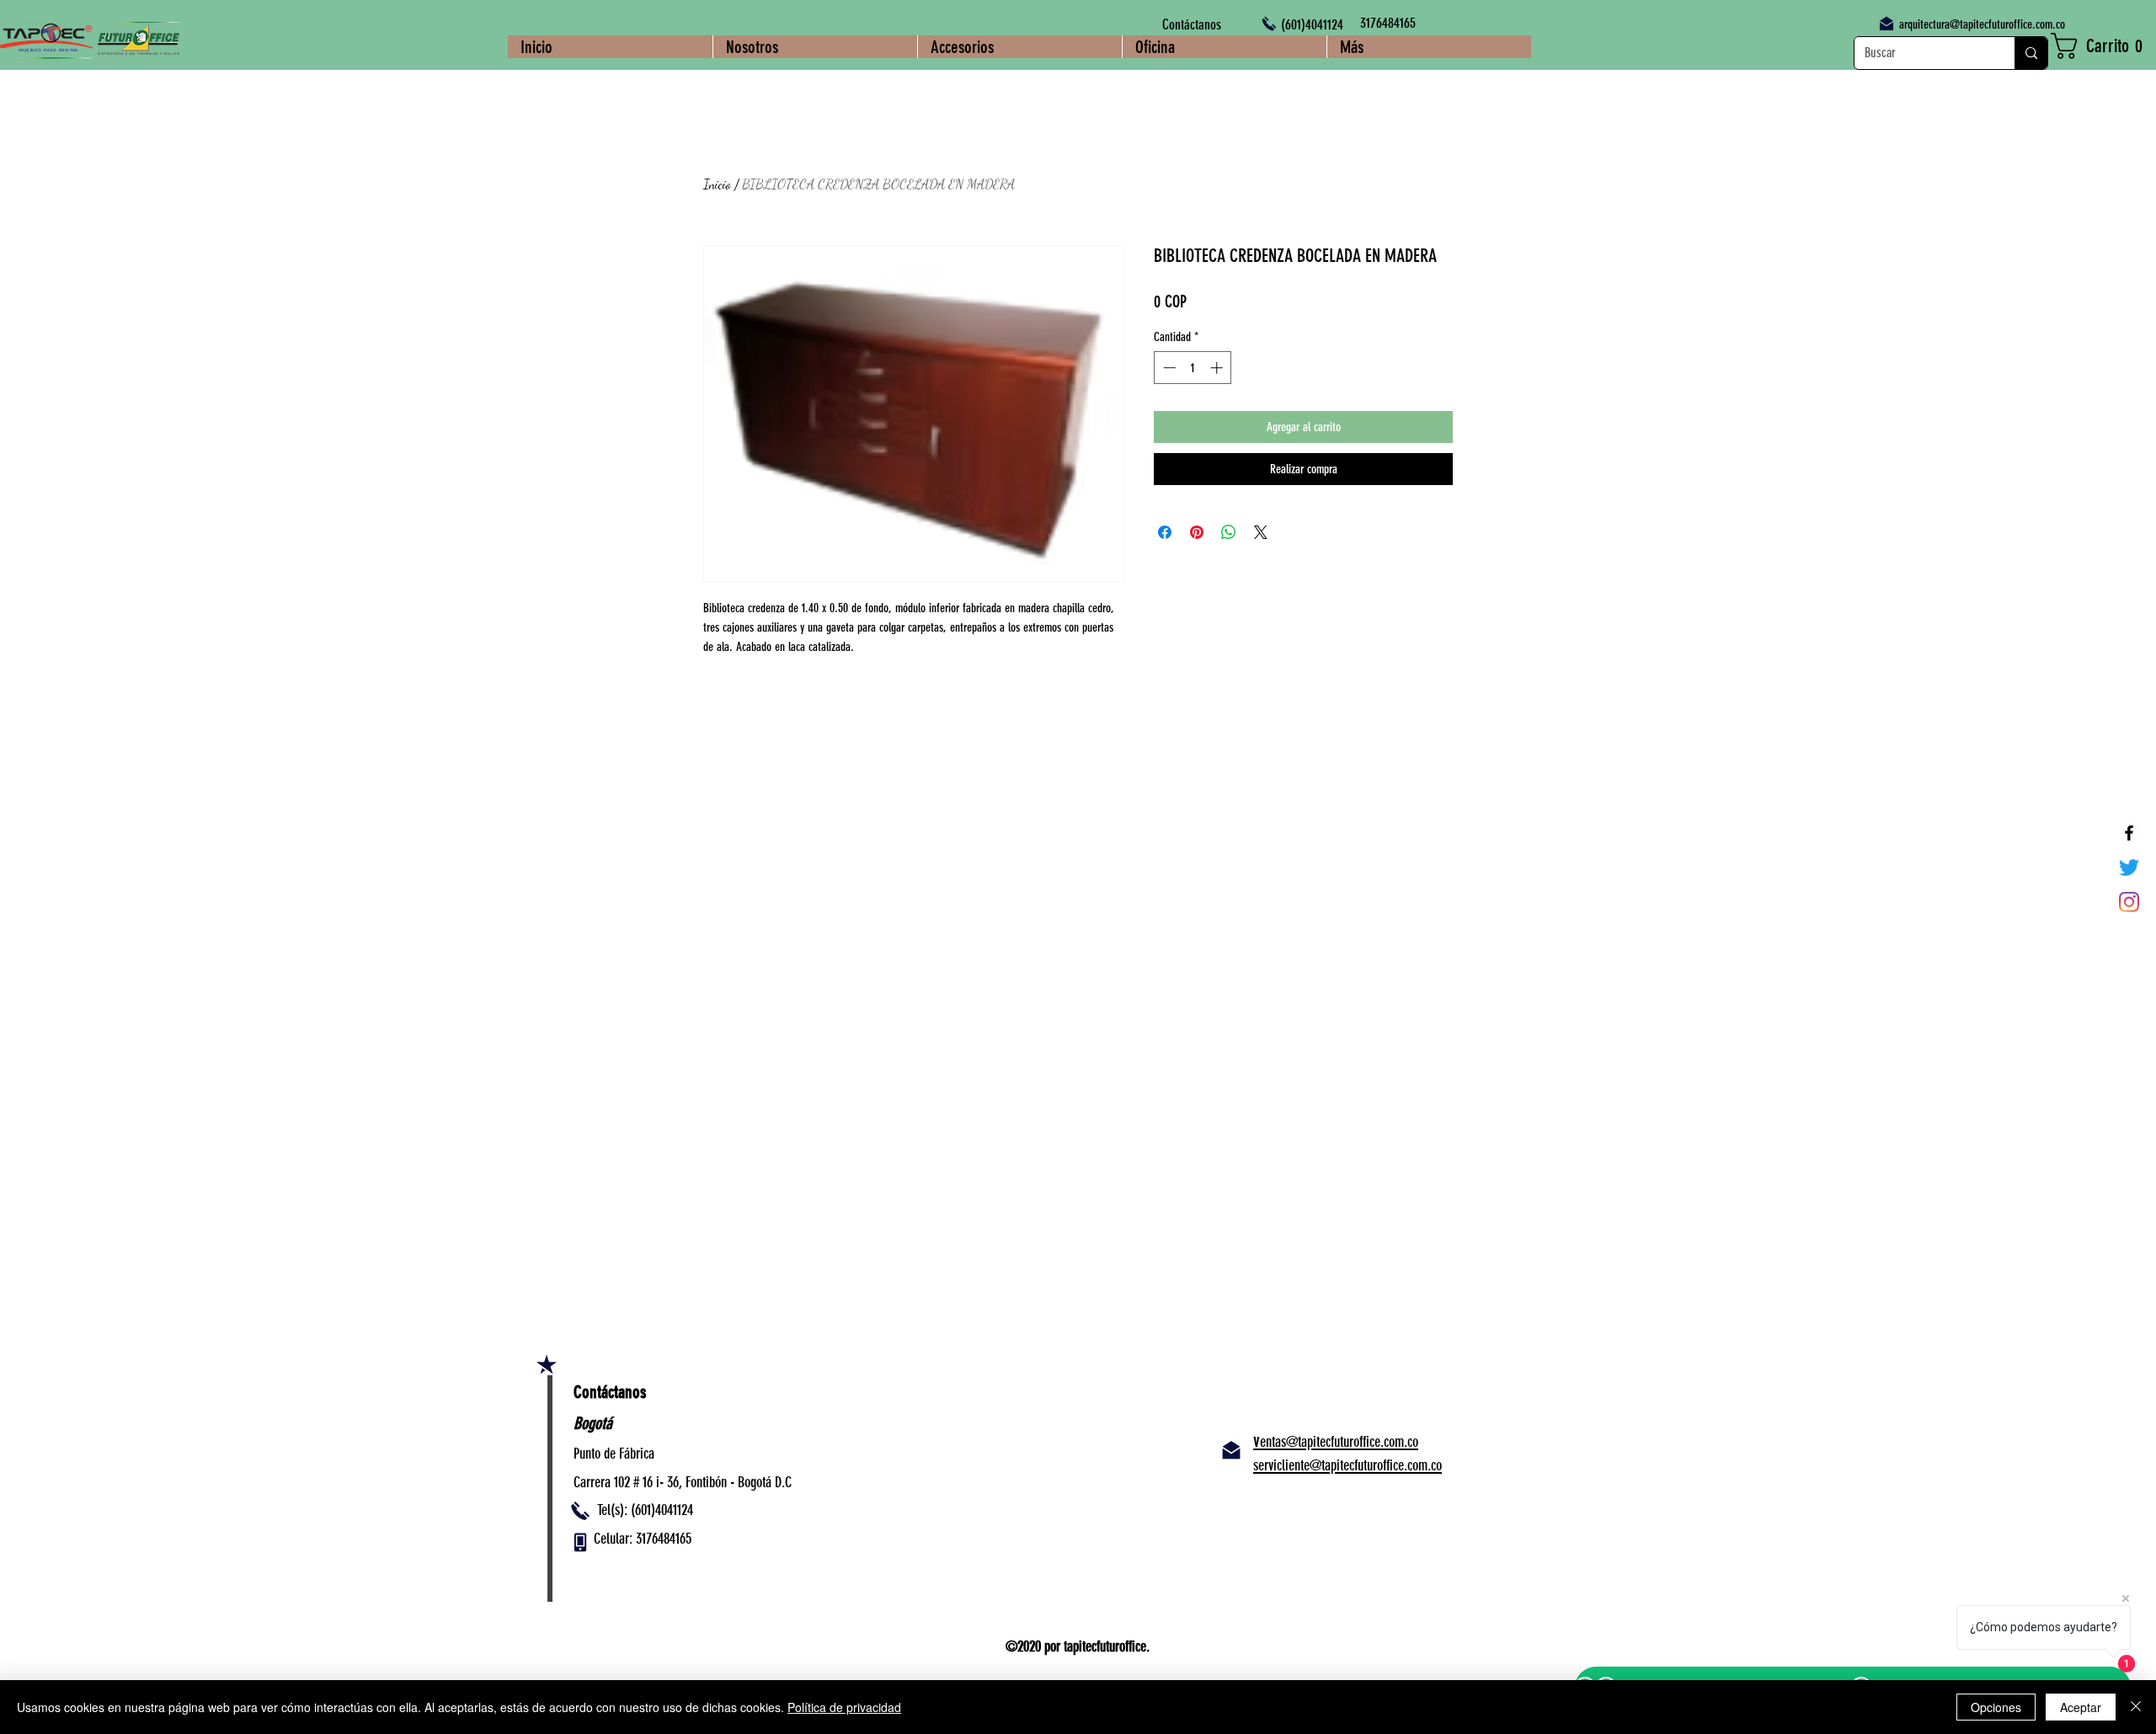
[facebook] (2129, 833)
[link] (2103, 46)
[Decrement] (1168, 368)
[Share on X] (1261, 532)
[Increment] (1218, 368)
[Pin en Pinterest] (1197, 532)
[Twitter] (2129, 867)
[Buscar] (2031, 53)
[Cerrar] (2136, 1707)
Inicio (717, 184)
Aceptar (2081, 1707)
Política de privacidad (844, 1707)
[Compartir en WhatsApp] (1229, 532)
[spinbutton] (1193, 368)
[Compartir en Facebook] (1165, 532)
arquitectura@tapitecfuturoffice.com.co (1982, 24)
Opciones (1996, 1707)
